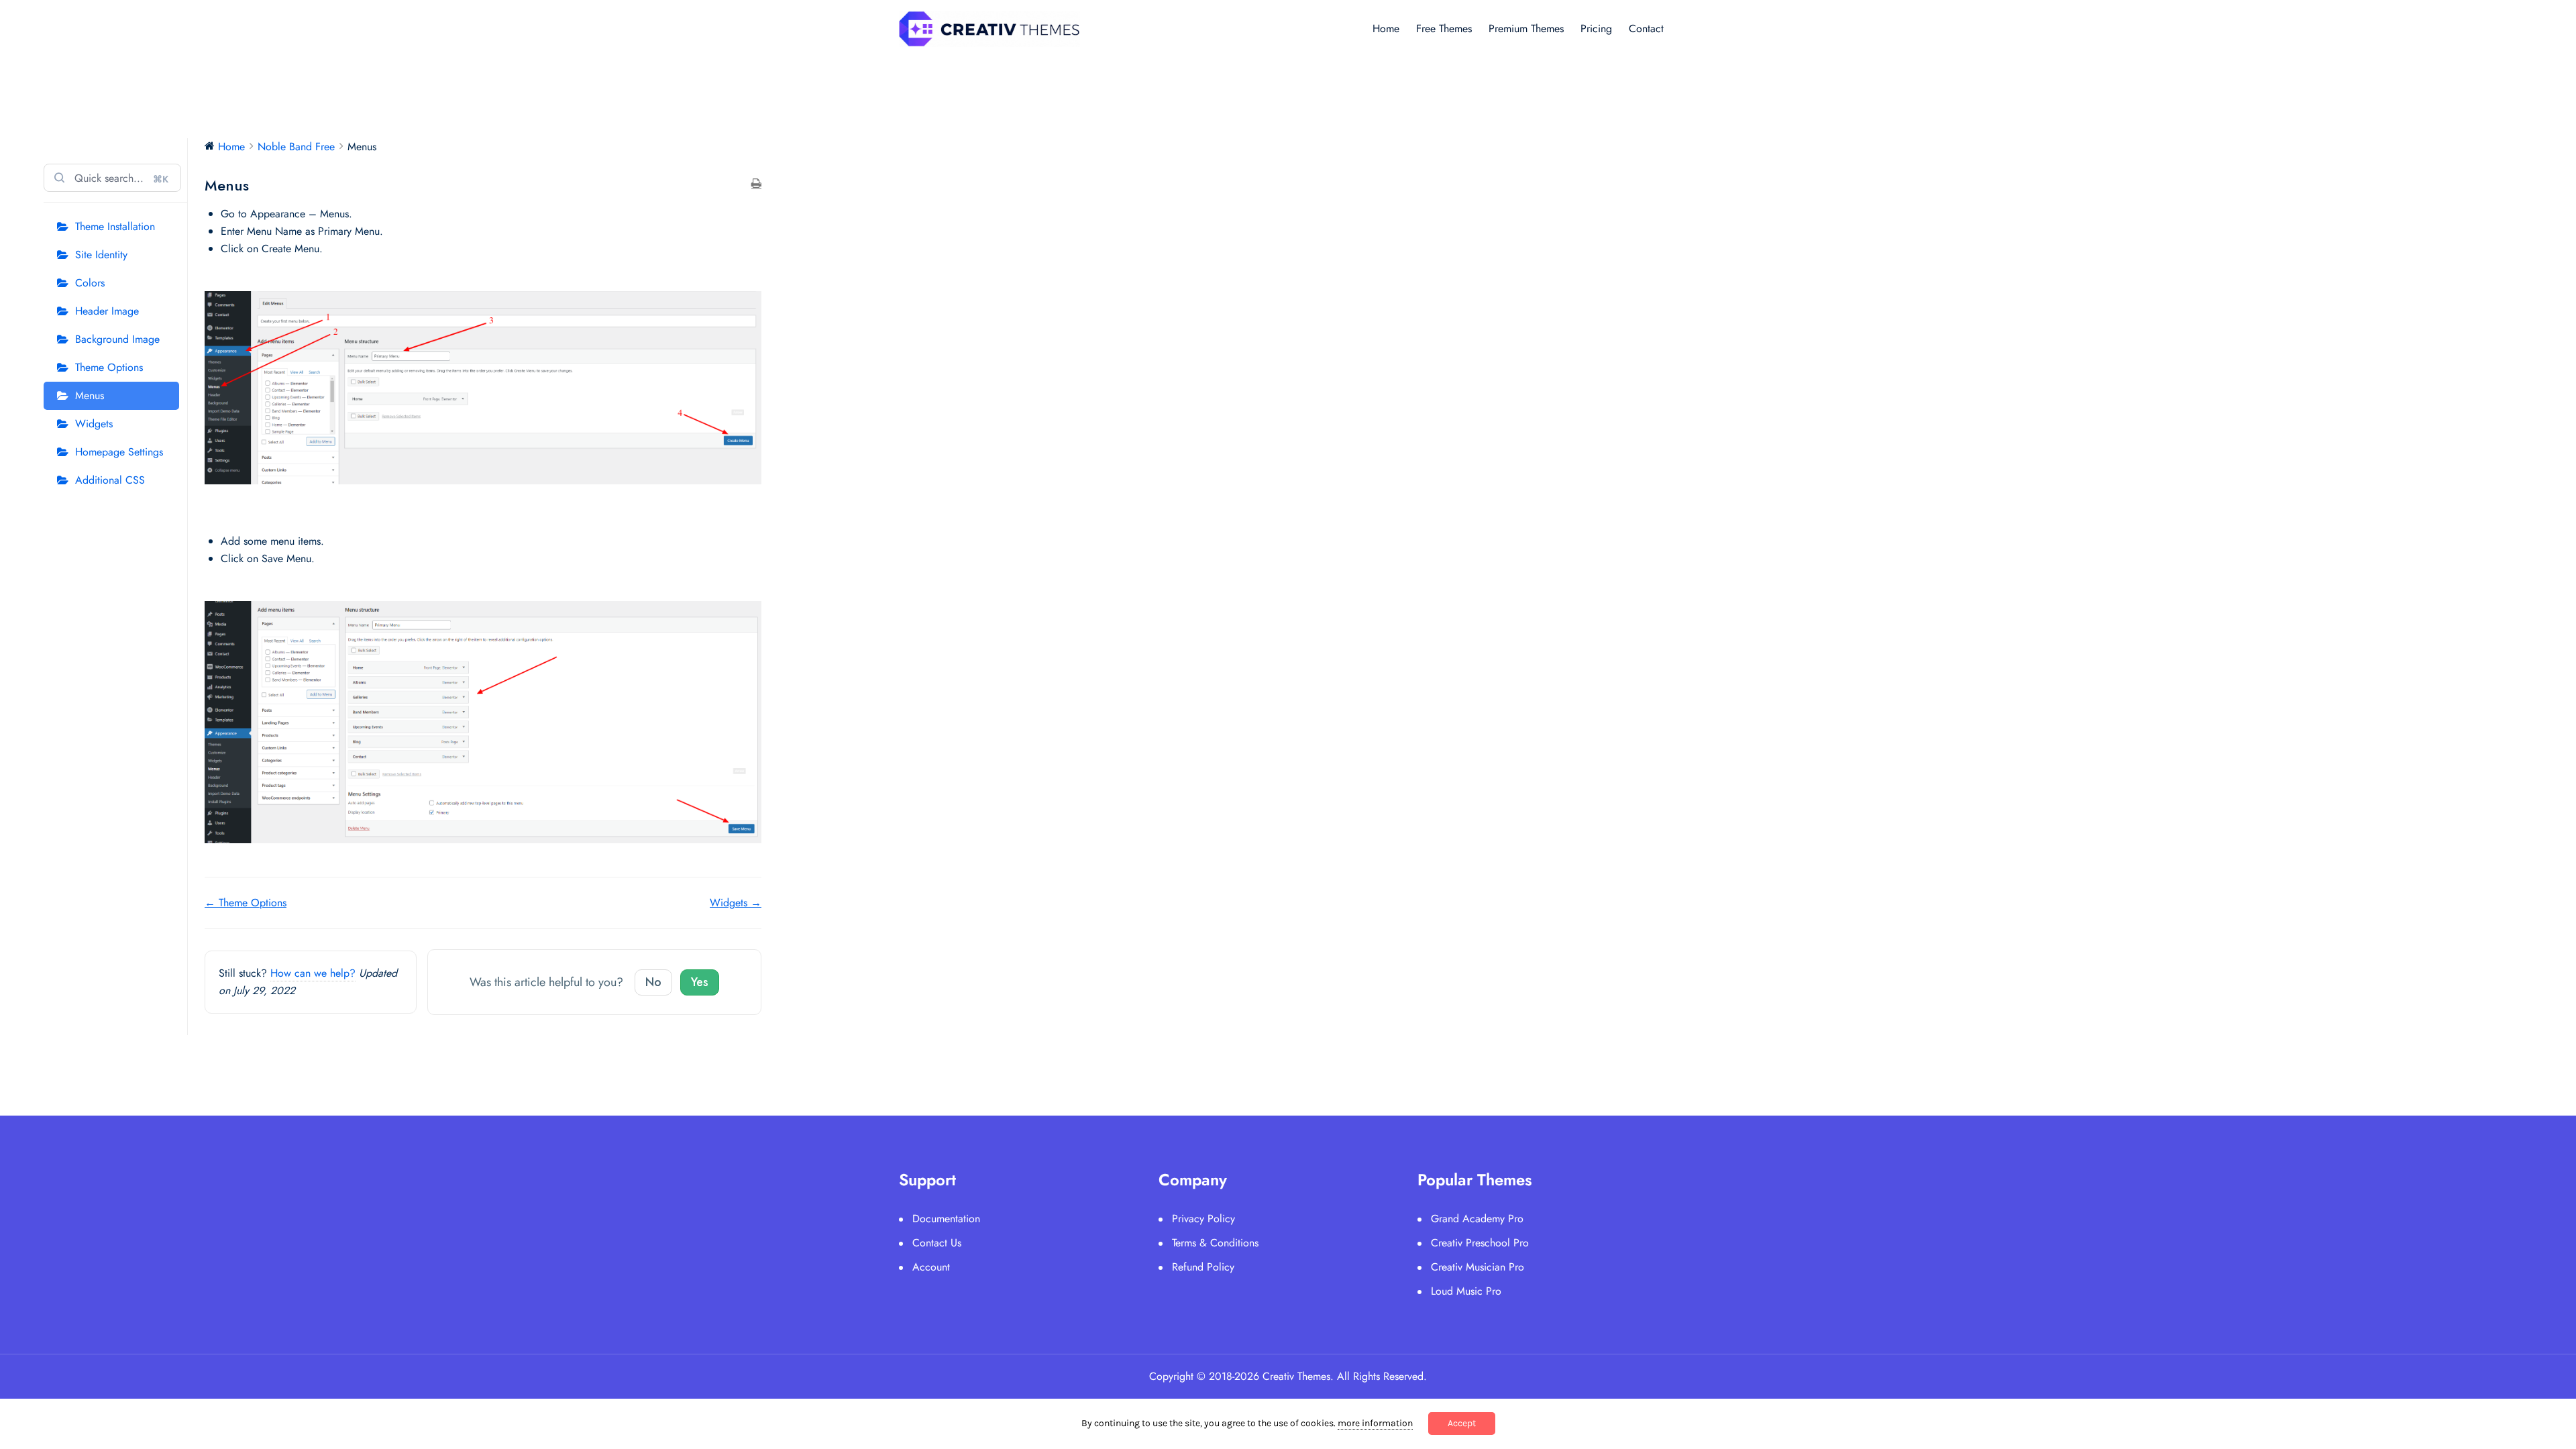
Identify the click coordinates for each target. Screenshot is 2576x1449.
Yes (700, 982)
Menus (90, 395)
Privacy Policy (1203, 1219)
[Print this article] (756, 184)
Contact (1646, 29)
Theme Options (109, 367)
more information (1375, 1423)
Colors (90, 283)
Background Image (117, 339)
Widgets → (736, 903)
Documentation (946, 1219)
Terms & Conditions (1215, 1243)
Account (931, 1267)
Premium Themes (1526, 29)
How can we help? (313, 973)
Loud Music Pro (1466, 1291)
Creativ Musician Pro (1478, 1267)
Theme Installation (115, 226)
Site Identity (101, 255)
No (653, 982)
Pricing (1596, 29)
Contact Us (937, 1243)
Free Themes (1444, 29)
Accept (1462, 1423)
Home (1386, 29)
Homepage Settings (119, 452)
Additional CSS (110, 480)
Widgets (94, 424)
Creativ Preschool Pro (1480, 1243)
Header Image (107, 311)
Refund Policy (1203, 1267)
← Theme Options (246, 903)
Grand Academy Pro (1477, 1219)
